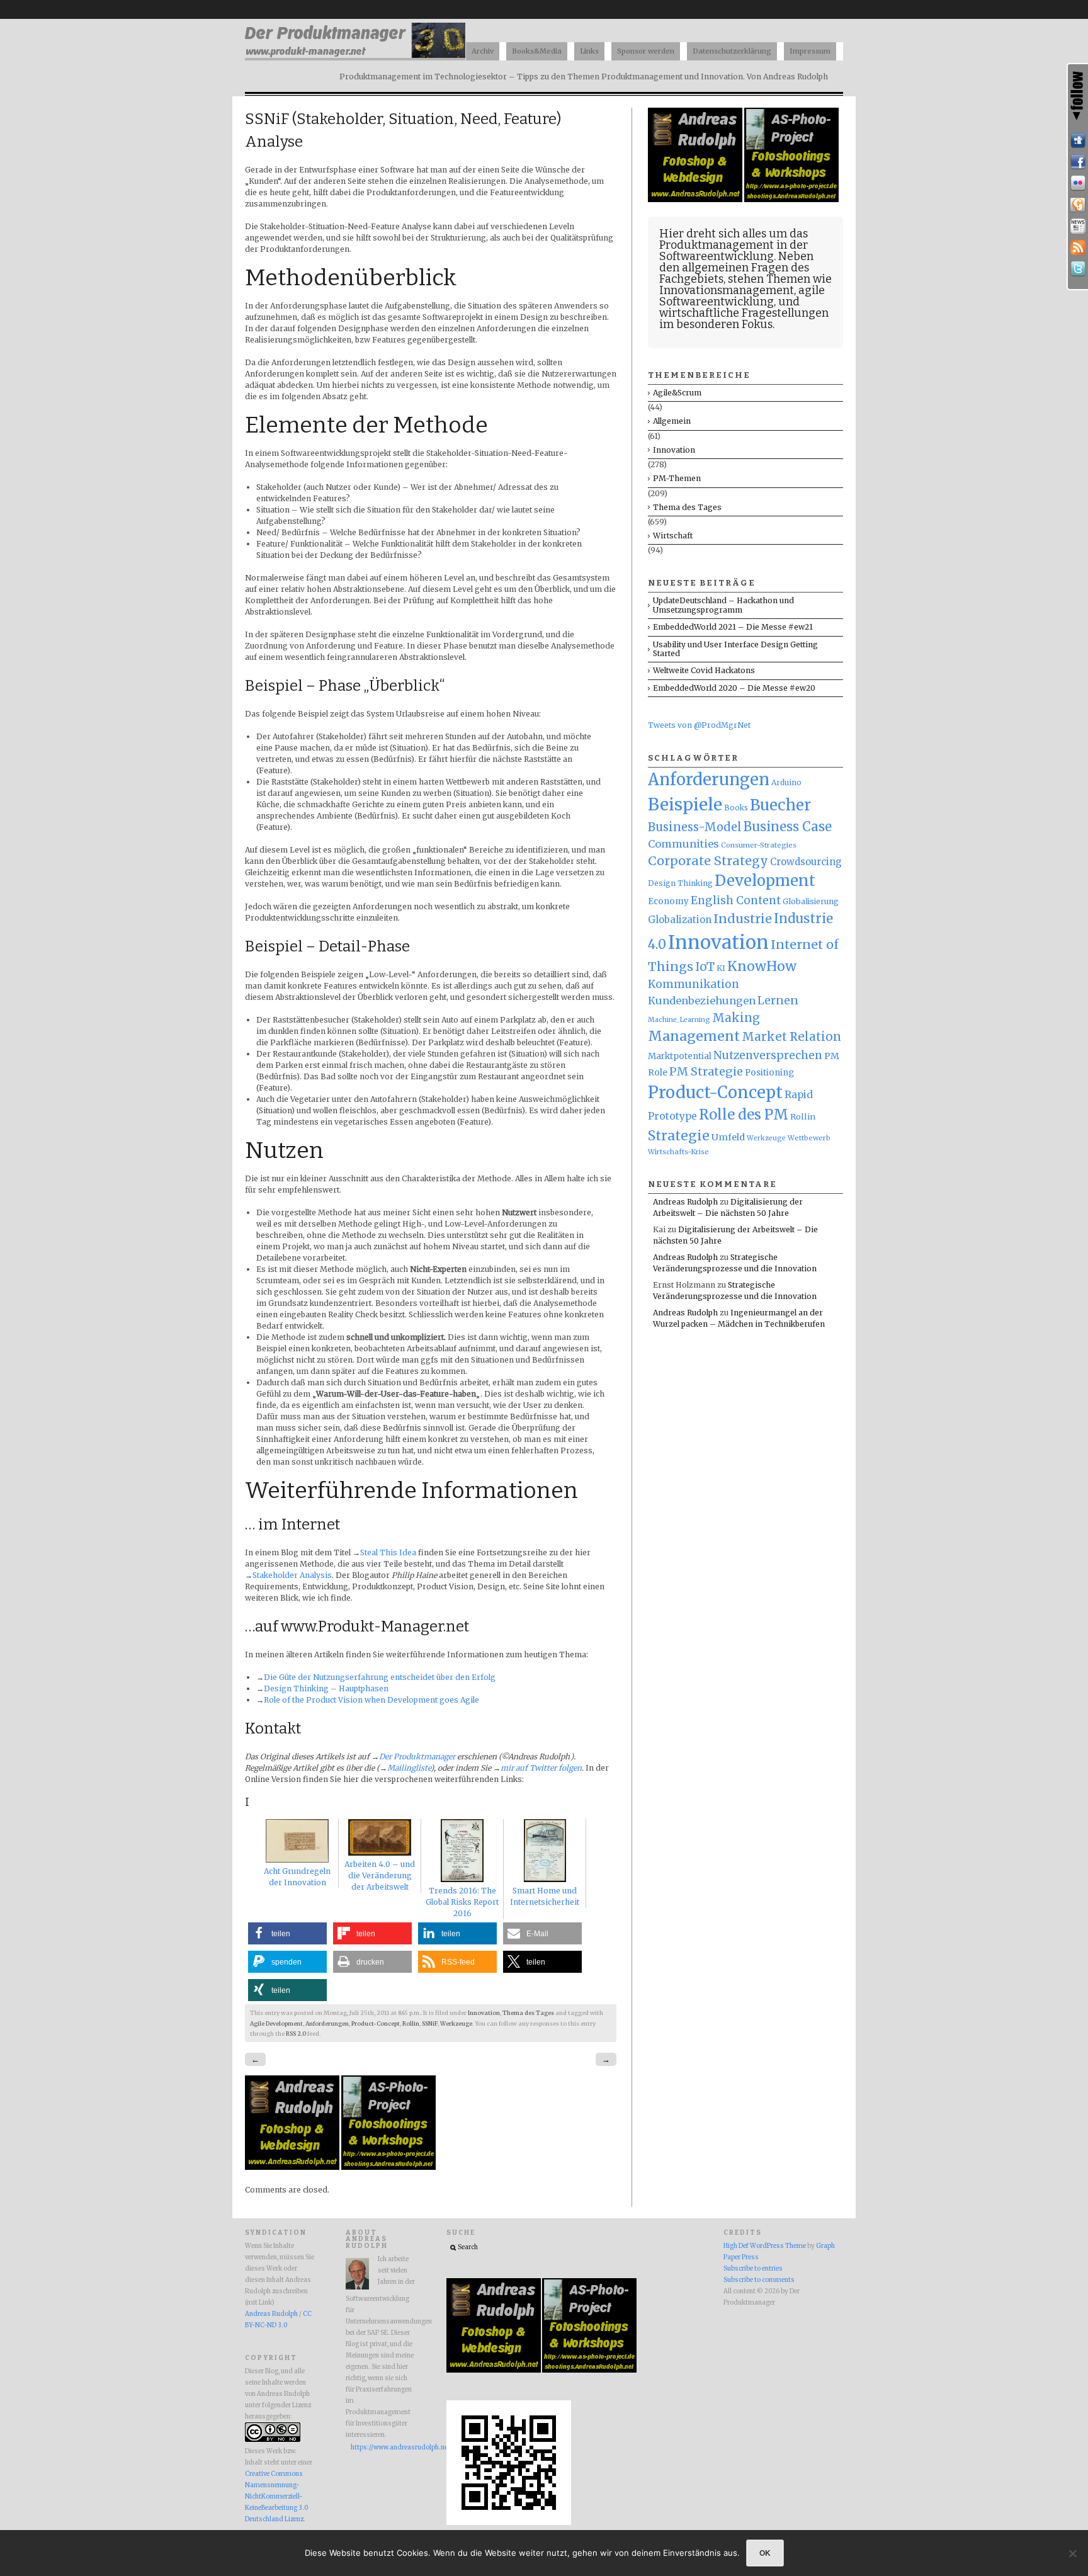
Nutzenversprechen (768, 1055)
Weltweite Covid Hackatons (704, 670)
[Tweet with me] (1078, 269)
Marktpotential (680, 1056)
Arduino (786, 782)
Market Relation (791, 1037)
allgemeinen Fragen (735, 268)
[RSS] (1078, 247)
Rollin (411, 2024)
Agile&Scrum (677, 393)
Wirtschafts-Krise (678, 1152)
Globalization (680, 920)
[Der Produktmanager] (355, 57)
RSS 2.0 (296, 2034)
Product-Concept (376, 2024)
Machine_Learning (679, 1020)
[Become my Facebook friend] (1078, 162)
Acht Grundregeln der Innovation (297, 1877)
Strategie (679, 1136)
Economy (668, 901)
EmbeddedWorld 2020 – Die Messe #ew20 (734, 688)
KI (721, 968)
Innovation (484, 2013)
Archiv (483, 51)
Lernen (778, 1001)
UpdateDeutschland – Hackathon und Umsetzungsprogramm (723, 605)
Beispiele (685, 804)
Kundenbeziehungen (702, 1001)
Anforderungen (327, 2024)
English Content (736, 900)
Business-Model (695, 827)
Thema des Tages (528, 2013)
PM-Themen (677, 478)
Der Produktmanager (417, 1756)
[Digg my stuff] (1078, 140)
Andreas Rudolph (685, 1202)
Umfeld (728, 1137)
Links (589, 51)
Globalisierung (811, 901)
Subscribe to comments (759, 2280)
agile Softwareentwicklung (742, 296)
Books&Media (537, 51)
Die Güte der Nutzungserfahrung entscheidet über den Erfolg (380, 1677)
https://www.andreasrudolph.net (383, 2448)
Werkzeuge (456, 2024)
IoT (705, 967)
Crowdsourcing (806, 862)
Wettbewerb (809, 1138)
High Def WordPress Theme (765, 2246)
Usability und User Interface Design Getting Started (735, 649)
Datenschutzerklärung (732, 51)
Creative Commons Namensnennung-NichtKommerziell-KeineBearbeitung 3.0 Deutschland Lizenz (276, 2497)
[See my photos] (1078, 183)
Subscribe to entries (753, 2269)
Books (736, 808)
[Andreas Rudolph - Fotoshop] (293, 2167)
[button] (287, 1933)
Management (694, 1036)
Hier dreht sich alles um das (734, 234)
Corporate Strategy (708, 861)
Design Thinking (680, 883)
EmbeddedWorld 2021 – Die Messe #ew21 (733, 627)
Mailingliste (409, 1768)
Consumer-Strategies (759, 845)
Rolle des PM (744, 1115)
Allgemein (672, 421)
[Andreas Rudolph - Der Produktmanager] (509, 2523)
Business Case (788, 827)
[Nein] (1072, 2553)
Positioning (769, 1073)
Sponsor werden (646, 51)
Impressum (810, 51)
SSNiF (430, 2024)
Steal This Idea (388, 1552)
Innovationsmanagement (727, 290)
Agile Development (276, 2024)
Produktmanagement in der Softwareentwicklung (734, 251)
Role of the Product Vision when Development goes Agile (371, 1700)
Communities (683, 844)
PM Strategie (706, 1071)
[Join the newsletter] (1078, 226)
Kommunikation (694, 984)
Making (736, 1018)
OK (765, 2553)
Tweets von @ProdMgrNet (699, 725)
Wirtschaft (673, 536)
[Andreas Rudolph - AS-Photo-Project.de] (388, 2167)
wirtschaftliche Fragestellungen (744, 313)
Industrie (743, 919)
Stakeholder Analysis (292, 1575)
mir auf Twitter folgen (541, 1768)
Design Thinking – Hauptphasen (326, 1688)
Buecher (780, 805)
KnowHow (762, 966)
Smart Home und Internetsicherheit (545, 1896)
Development (765, 881)
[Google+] (1078, 205)
